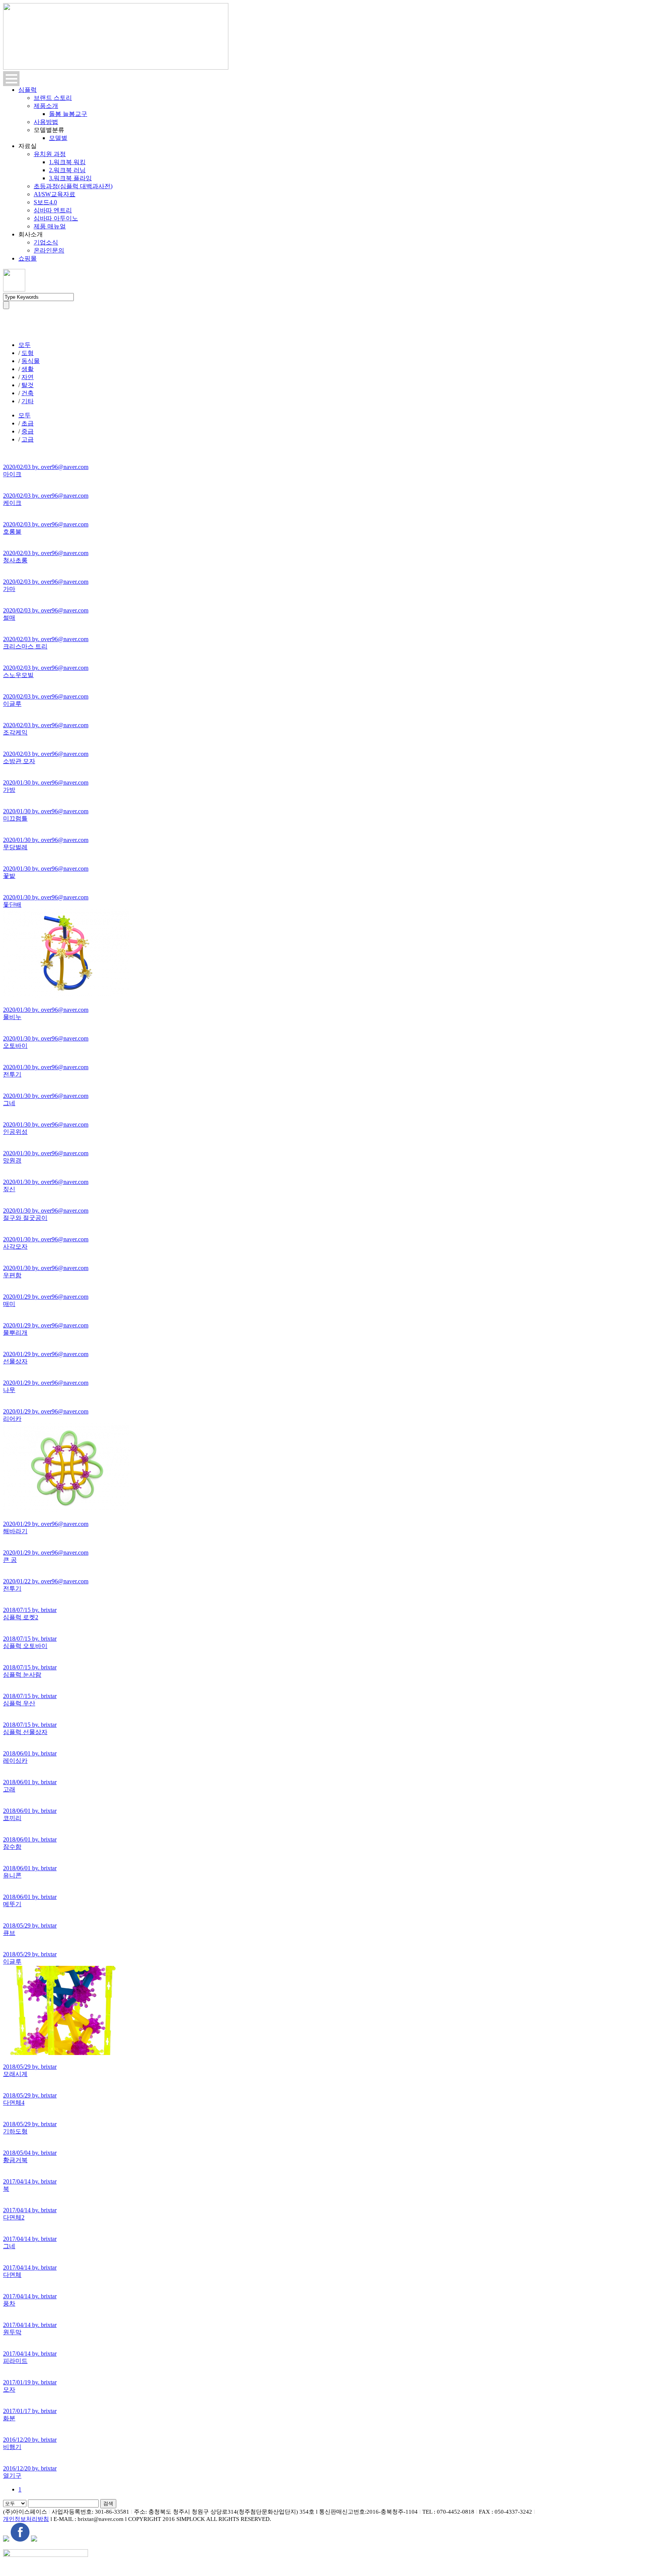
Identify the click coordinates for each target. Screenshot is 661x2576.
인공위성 (15, 1132)
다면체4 (14, 2103)
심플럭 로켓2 (21, 1617)
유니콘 (12, 1875)
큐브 (9, 1933)
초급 (28, 423)
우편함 (12, 1275)
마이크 (12, 474)
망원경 (12, 1160)
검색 (108, 2504)
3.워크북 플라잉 (70, 178)
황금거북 (15, 2160)
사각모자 (15, 1246)
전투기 (12, 1074)
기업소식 (46, 242)
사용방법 (46, 122)
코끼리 (12, 1818)
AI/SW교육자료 (55, 194)
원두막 (12, 2332)
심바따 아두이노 (56, 218)
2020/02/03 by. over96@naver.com (46, 467)
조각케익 (15, 732)
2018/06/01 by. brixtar (30, 1753)
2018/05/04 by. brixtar (30, 2153)
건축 (28, 393)
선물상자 (15, 1361)
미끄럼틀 (15, 818)
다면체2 (14, 2217)
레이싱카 (15, 1761)
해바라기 (15, 1531)
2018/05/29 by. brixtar (30, 1925)
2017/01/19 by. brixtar (30, 2382)
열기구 (12, 2476)
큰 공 (10, 1560)
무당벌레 (15, 847)
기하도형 (15, 2131)
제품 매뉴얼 (50, 226)
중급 (28, 431)
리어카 (12, 1419)
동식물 (31, 361)
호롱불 (12, 532)
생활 (28, 369)
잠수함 (12, 1847)
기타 (28, 401)
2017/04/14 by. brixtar (30, 2181)
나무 (9, 1390)
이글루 (12, 704)
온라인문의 (49, 250)
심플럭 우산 (19, 1703)
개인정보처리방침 (26, 2519)
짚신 (9, 1189)
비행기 (12, 2447)
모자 (9, 2390)
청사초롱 (15, 560)
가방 (9, 790)
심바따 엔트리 (53, 210)
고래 (9, 1789)
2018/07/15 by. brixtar (30, 1610)
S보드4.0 (45, 202)
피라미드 (15, 2361)
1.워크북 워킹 (67, 162)
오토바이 (15, 1046)
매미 (9, 1304)
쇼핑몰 (28, 258)
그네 (9, 1103)
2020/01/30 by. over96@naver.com (46, 782)
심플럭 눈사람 (22, 1675)
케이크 (12, 503)
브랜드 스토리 (53, 98)
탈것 (28, 385)
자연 (28, 377)
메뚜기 (12, 1904)
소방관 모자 (19, 761)
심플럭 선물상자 (25, 1732)
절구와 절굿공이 (25, 1218)
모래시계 (15, 2074)
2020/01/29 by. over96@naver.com (46, 1297)
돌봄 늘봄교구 (68, 114)
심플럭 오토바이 (25, 1646)
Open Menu (11, 79)
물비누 (12, 1017)
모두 (24, 345)
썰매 (9, 618)
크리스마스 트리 (25, 646)
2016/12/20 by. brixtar (30, 2440)
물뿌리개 (15, 1333)
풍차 (9, 2303)
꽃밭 (9, 876)
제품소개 (46, 106)
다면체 (12, 2275)
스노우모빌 (18, 675)
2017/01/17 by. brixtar (30, 2411)
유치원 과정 (50, 154)
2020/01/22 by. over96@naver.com (46, 1581)
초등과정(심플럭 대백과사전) (73, 186)
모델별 (58, 138)
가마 (9, 589)
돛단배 (12, 905)
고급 (28, 439)
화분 (9, 2418)
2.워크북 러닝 (67, 170)
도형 (28, 353)
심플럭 (28, 90)
